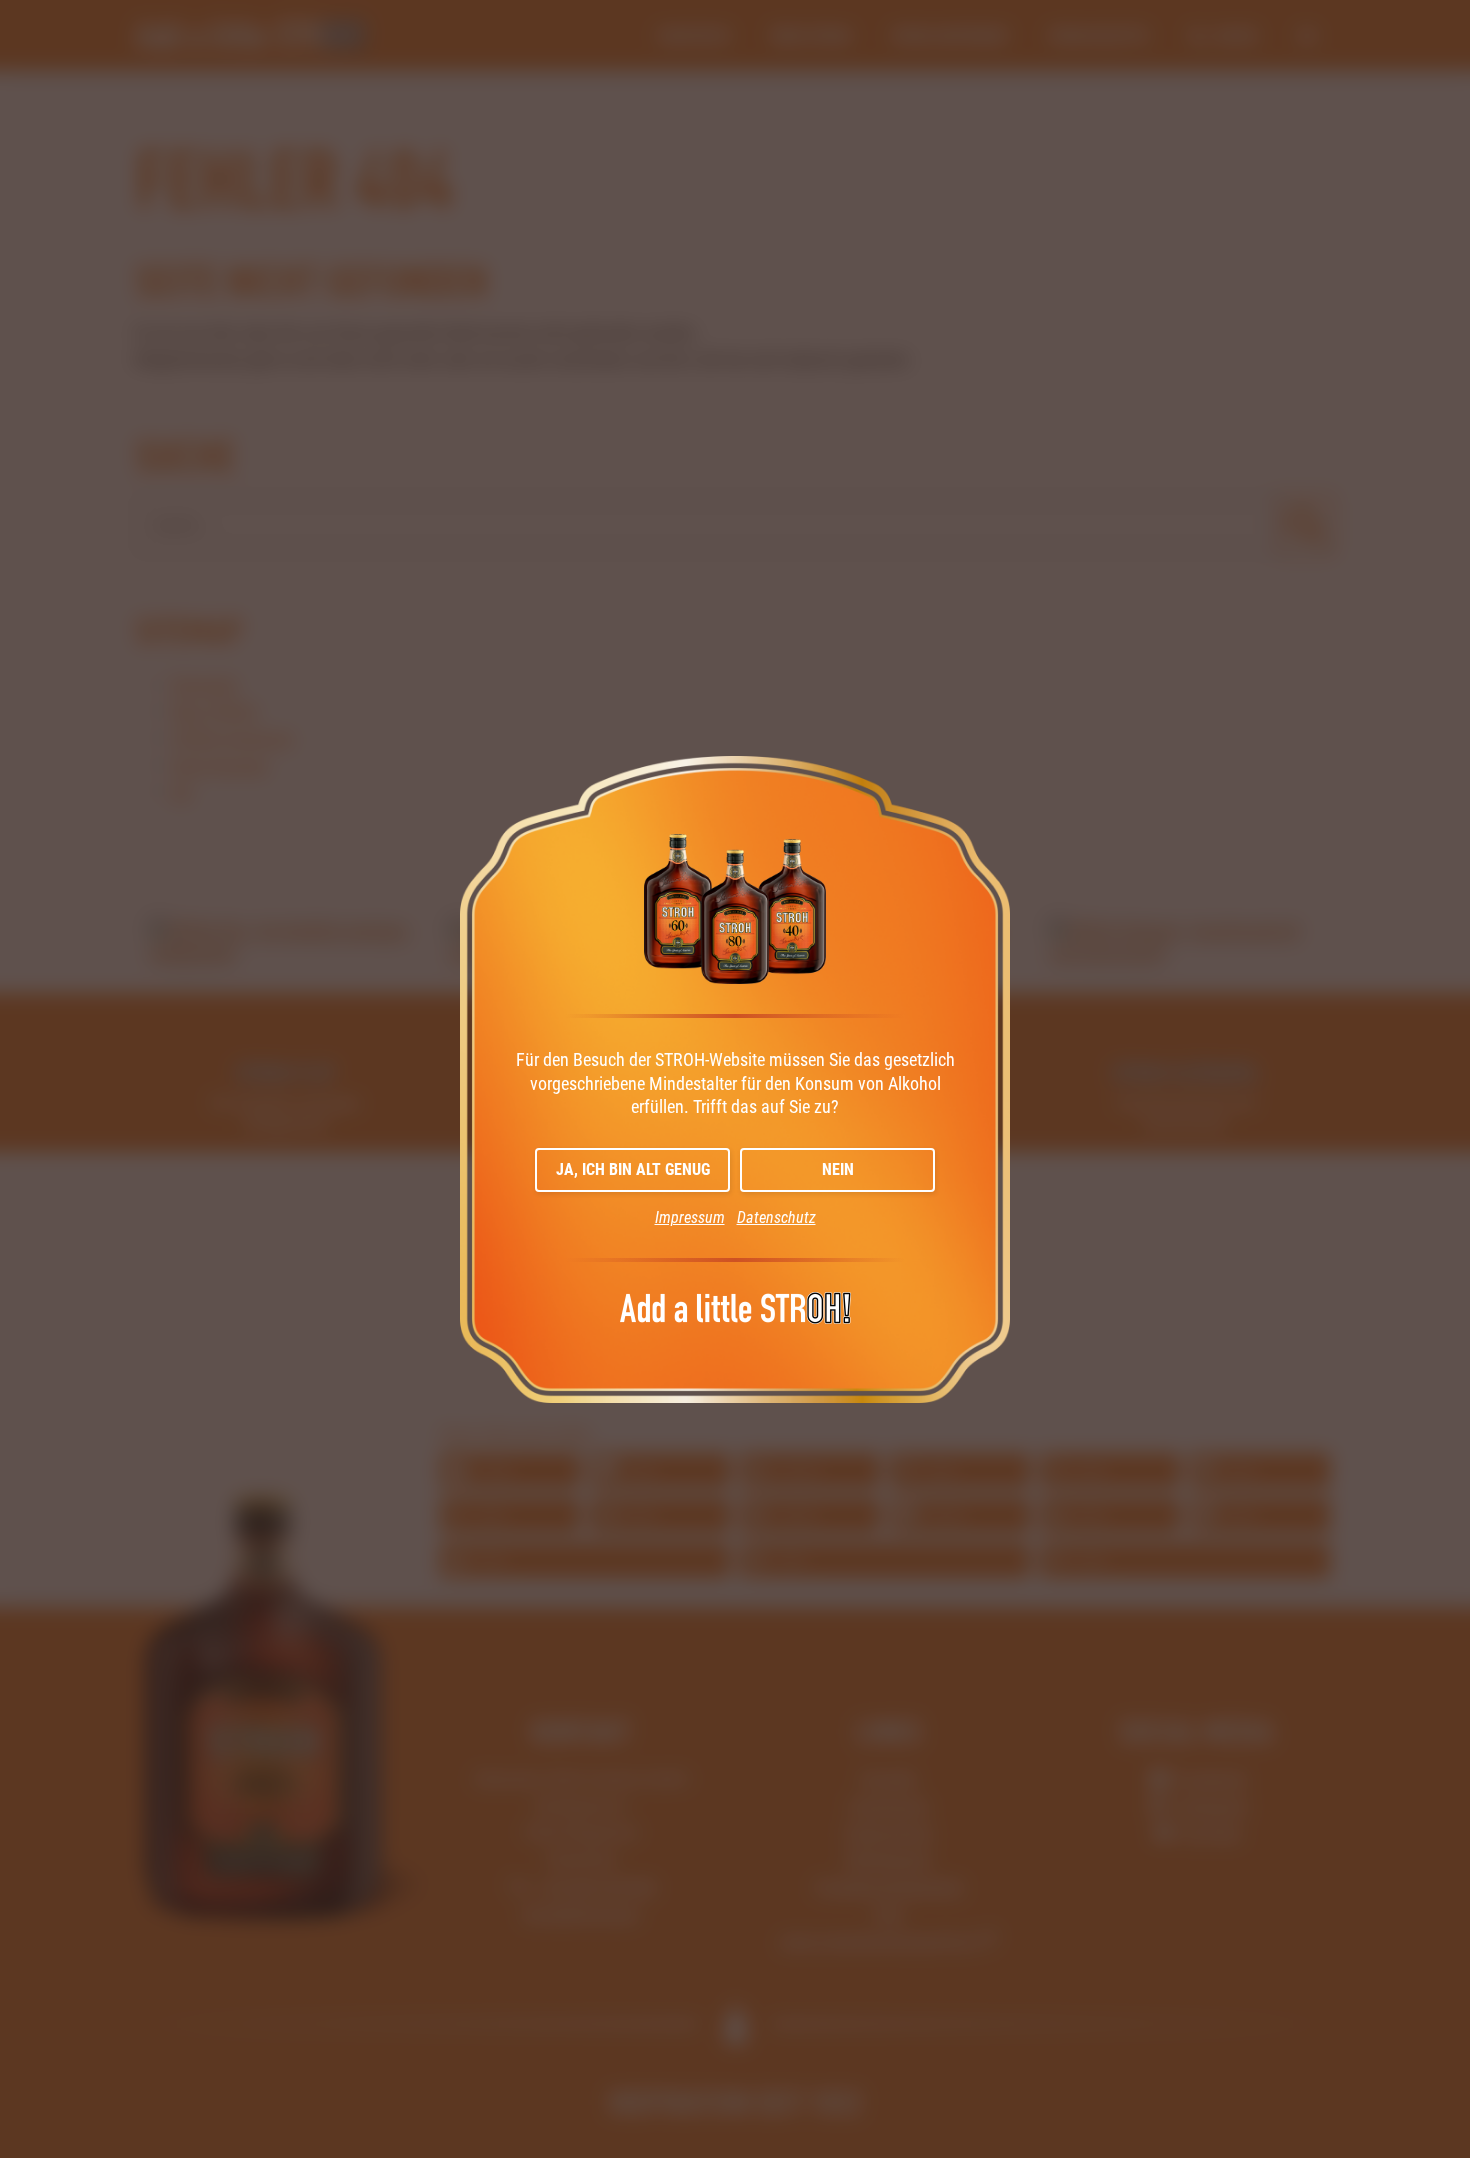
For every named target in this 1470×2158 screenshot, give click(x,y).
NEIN (838, 1169)
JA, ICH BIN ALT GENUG (633, 1169)
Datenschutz (776, 1217)
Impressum (690, 1217)
